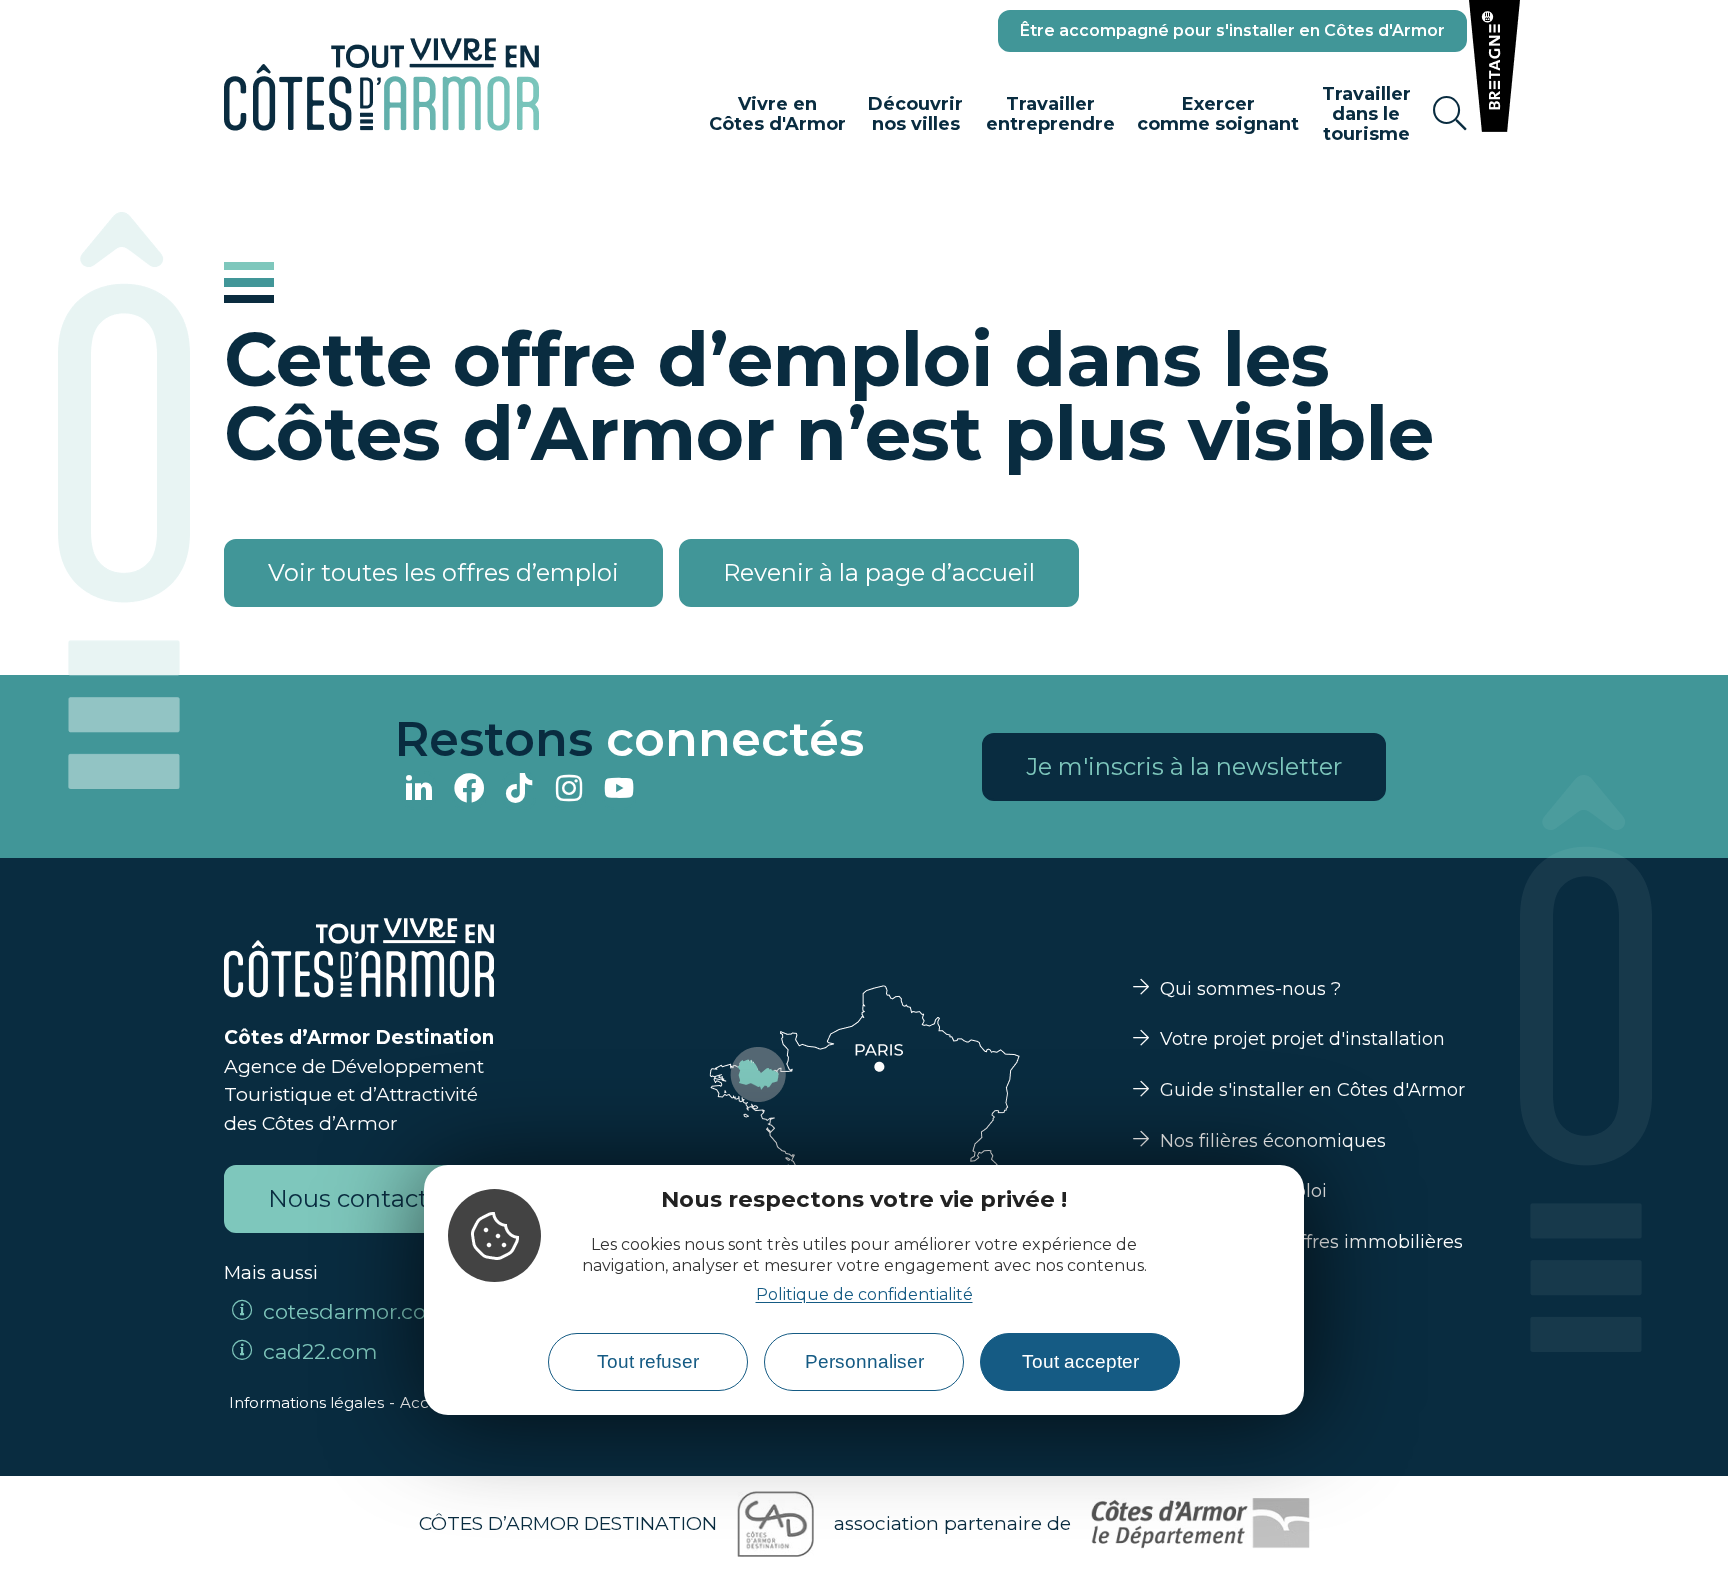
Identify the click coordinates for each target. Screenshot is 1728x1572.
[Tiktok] (519, 790)
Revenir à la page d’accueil (879, 572)
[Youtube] (619, 790)
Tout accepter (1080, 1361)
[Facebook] (469, 790)
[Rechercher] (1450, 114)
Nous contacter (359, 1198)
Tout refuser (648, 1361)
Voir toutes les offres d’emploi (443, 572)
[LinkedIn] (419, 790)
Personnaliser (864, 1361)
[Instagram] (569, 790)
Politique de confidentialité (864, 1293)
